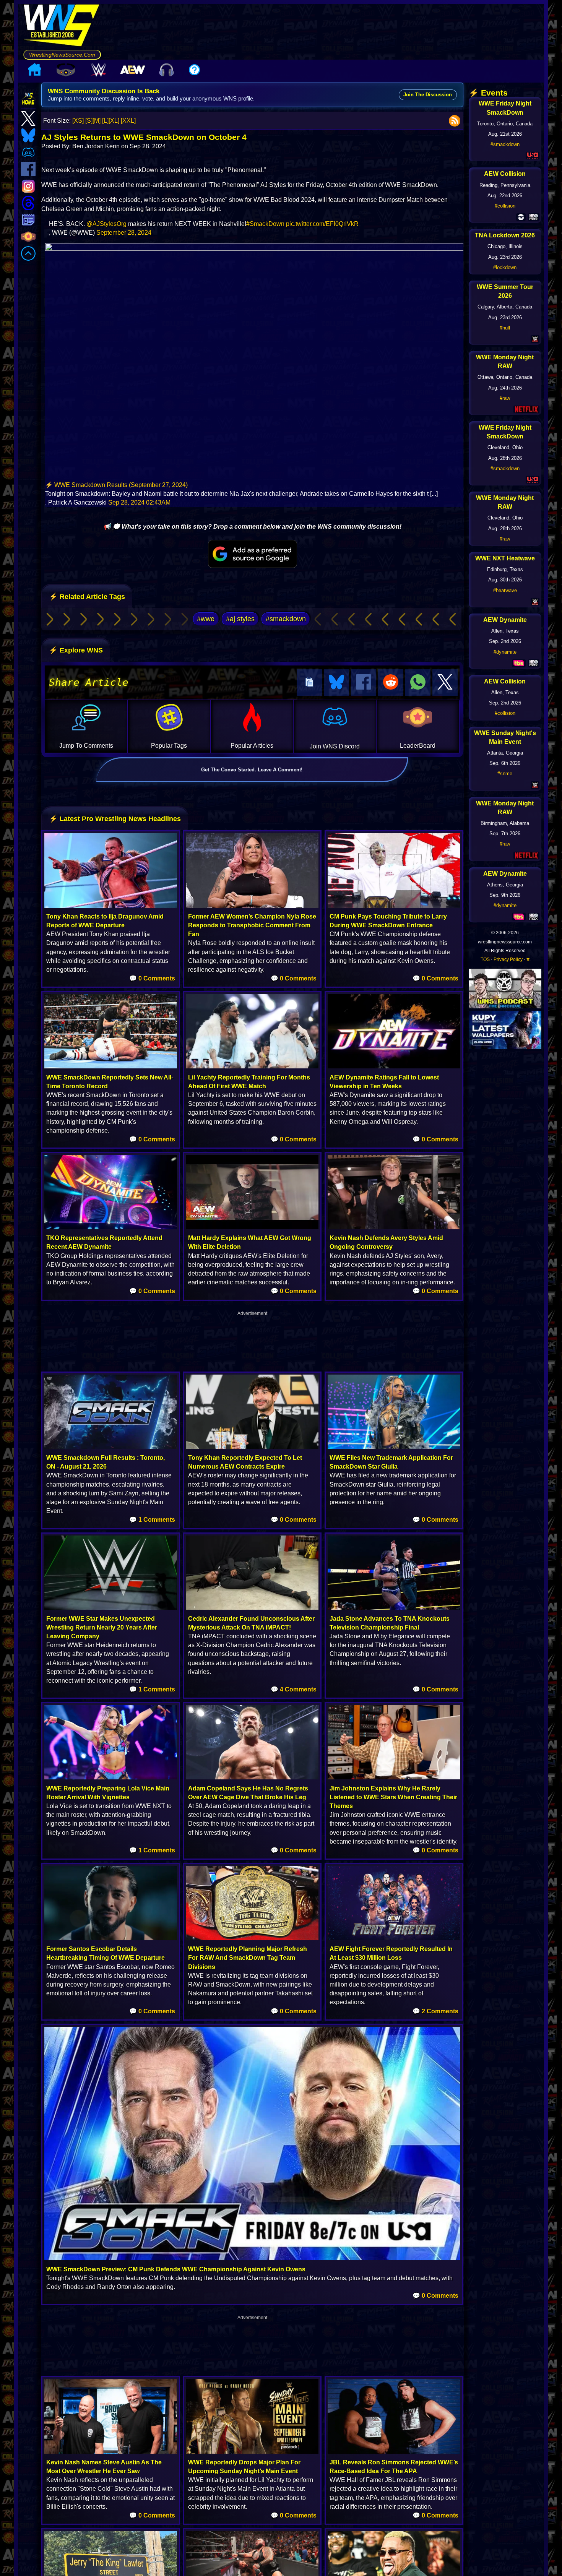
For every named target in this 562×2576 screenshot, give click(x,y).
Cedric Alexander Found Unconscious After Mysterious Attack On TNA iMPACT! (251, 1623)
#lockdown (505, 267)
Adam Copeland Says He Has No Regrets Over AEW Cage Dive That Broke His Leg (248, 1793)
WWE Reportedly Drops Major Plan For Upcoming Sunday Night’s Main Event (244, 2467)
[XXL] (128, 121)
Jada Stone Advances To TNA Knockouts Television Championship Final (390, 1623)
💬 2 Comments (435, 2011)
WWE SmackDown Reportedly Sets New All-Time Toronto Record (110, 1082)
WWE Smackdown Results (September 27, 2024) (121, 485)
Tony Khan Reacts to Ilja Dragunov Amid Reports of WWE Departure (105, 921)
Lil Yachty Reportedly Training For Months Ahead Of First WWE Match (249, 1082)
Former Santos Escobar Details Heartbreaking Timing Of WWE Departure (106, 1953)
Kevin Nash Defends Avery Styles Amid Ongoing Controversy (386, 1242)
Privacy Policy (508, 959)
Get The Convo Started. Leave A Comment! (252, 770)
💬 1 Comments (152, 1520)
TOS (485, 959)
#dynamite (505, 652)
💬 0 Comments (152, 978)
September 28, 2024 (124, 233)
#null (505, 328)
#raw (505, 398)
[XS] (78, 121)
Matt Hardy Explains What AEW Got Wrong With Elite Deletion (250, 1242)
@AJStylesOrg (106, 224)
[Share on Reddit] (391, 683)
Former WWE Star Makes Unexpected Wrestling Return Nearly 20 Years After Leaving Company (102, 1627)
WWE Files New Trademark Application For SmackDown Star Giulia (391, 1462)
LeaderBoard (418, 746)
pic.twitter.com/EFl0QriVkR (322, 224)
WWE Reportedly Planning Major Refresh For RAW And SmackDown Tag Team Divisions (248, 1958)
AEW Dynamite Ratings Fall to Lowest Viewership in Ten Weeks (384, 1082)
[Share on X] (445, 683)
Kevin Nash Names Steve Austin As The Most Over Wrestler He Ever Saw (104, 2467)
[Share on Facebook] (364, 683)
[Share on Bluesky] (336, 683)
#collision (505, 206)
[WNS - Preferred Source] (252, 554)
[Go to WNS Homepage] (62, 27)
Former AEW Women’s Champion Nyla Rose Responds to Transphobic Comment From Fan (252, 925)
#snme (505, 773)
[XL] (114, 121)
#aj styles (240, 619)
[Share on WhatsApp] (418, 683)
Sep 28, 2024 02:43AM (139, 502)
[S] (89, 121)
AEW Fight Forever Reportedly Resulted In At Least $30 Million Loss (391, 1953)
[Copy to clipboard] (309, 683)
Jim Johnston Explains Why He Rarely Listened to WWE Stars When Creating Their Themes (393, 1797)
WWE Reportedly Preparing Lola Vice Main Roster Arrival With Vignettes (108, 1793)
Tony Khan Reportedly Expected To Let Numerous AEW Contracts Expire (245, 1462)
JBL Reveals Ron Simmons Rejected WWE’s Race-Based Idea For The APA (394, 2467)
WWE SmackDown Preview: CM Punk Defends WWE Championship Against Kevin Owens (176, 2269)
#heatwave (505, 590)
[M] (97, 121)
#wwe (206, 619)
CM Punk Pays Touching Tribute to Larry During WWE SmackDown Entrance (388, 921)
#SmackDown (265, 224)
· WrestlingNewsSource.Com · (62, 55)
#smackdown (286, 619)
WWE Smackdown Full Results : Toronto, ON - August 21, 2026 (106, 1462)
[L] (105, 121)
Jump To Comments (86, 746)
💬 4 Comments (294, 1689)
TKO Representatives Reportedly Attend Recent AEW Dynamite (104, 1242)
